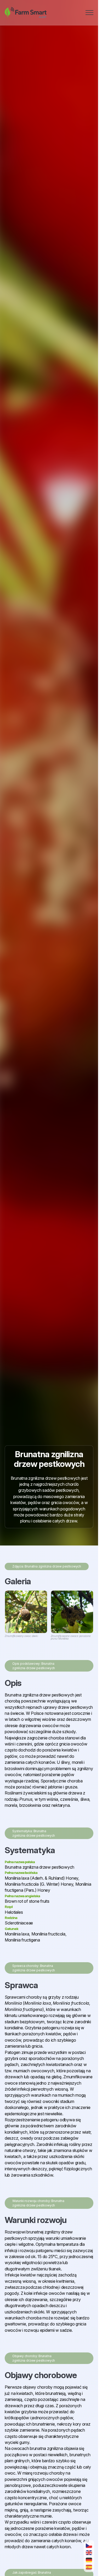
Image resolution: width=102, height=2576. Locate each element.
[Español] (89, 2567)
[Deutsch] (89, 2560)
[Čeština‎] (89, 2545)
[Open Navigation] (89, 13)
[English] (89, 2553)
